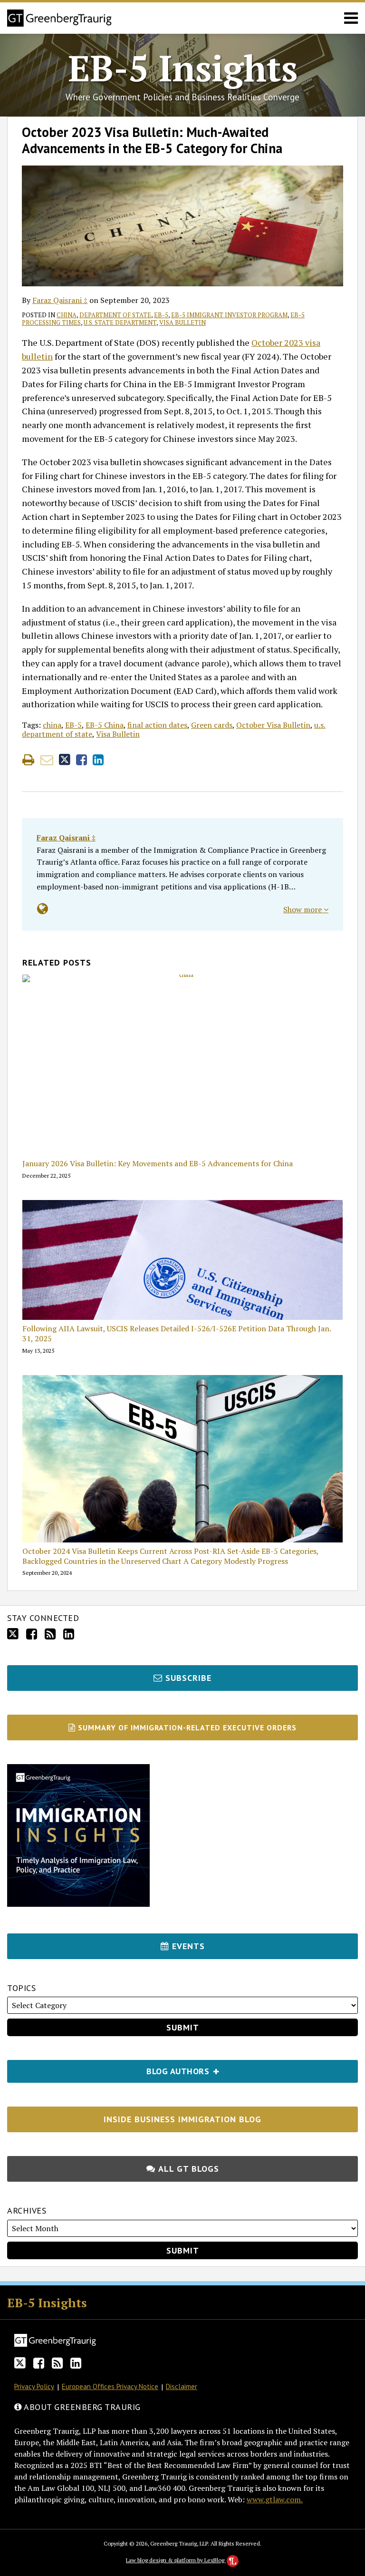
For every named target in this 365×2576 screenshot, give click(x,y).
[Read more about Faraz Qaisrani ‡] (43, 909)
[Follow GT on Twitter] (13, 1634)
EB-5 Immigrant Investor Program (229, 315)
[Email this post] (47, 760)
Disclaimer (182, 2386)
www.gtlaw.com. (275, 2499)
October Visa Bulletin (273, 725)
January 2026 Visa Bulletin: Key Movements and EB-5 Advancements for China (158, 1164)
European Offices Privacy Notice (110, 2386)
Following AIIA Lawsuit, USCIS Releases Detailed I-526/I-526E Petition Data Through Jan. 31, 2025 (177, 1334)
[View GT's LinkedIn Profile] (69, 1634)
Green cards (212, 725)
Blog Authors (110, 2068)
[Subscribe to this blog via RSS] (50, 1634)
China (67, 315)
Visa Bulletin (182, 322)
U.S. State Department (120, 322)
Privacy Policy (34, 2386)
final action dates (157, 725)
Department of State (115, 315)
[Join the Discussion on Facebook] (32, 1634)
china (52, 725)
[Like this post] (82, 760)
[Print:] (28, 760)
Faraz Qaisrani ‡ (60, 300)
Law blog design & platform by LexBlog (176, 2560)
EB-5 (161, 315)
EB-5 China (105, 725)
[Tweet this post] (65, 760)
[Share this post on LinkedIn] (98, 760)
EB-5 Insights (183, 68)
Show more (303, 909)
